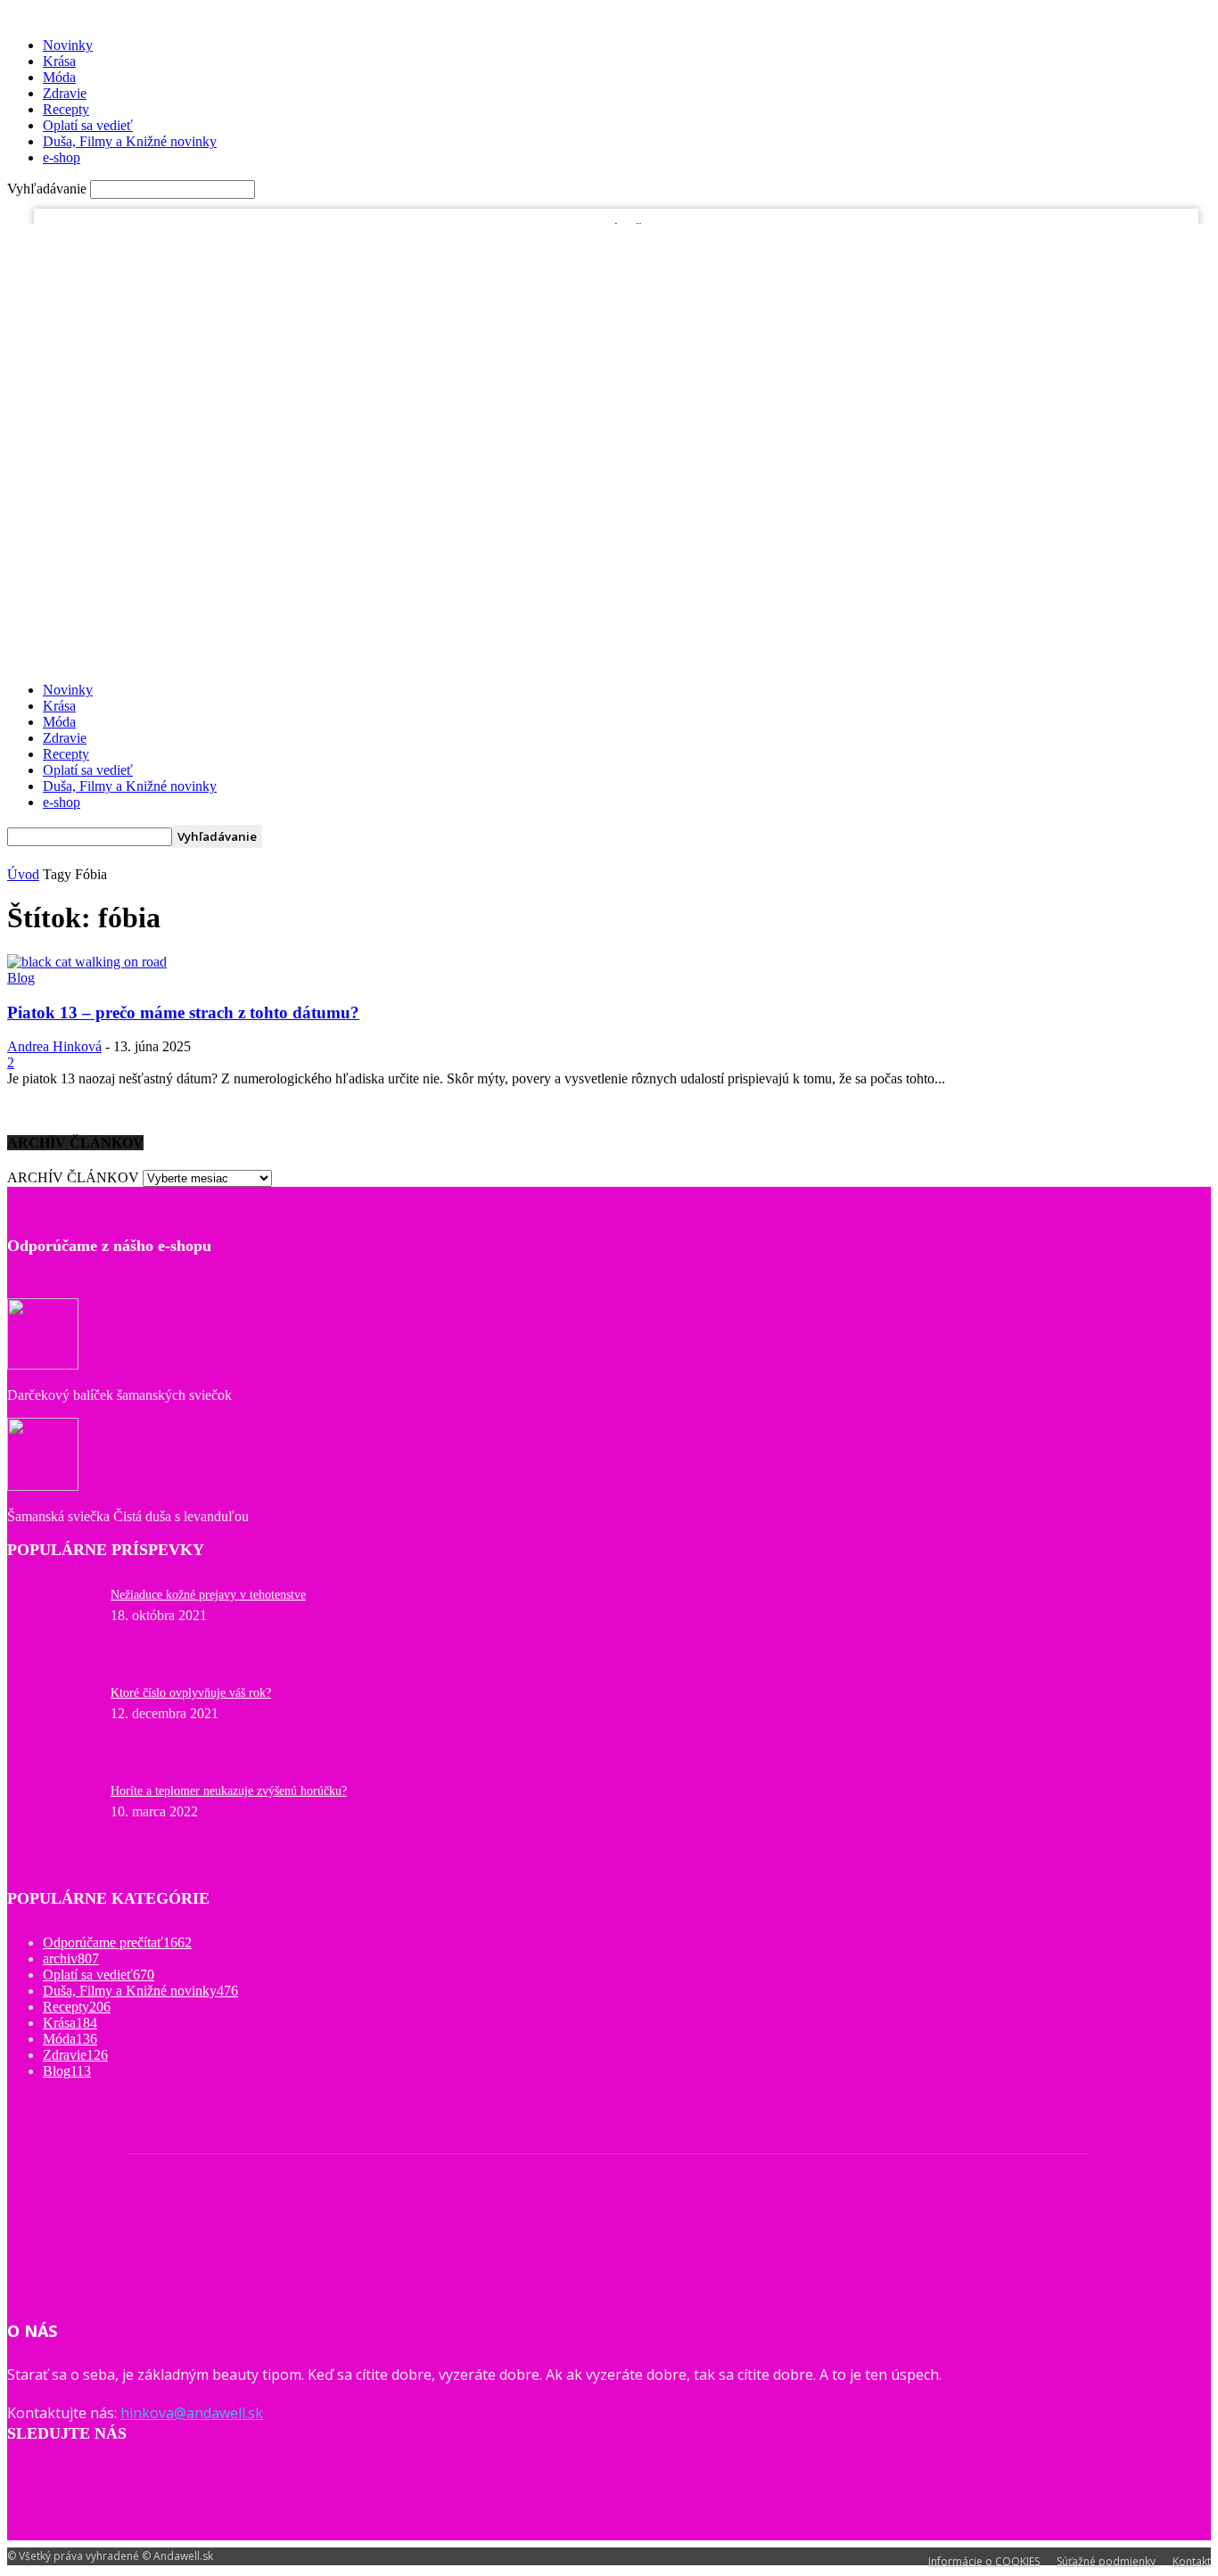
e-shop (62, 157)
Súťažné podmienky (1106, 2561)
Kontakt (1192, 2561)
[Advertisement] (609, 543)
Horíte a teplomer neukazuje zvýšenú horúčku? (229, 1791)
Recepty (66, 109)
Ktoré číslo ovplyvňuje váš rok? (191, 1693)
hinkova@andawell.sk (192, 2413)
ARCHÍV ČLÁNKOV (73, 1177)
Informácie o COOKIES (984, 2561)
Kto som (230, 236)
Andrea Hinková (54, 1046)
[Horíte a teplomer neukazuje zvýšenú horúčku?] (52, 1598)
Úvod (23, 874)
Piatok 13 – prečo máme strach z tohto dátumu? (183, 1012)
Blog (186, 236)
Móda (59, 77)
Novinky (68, 45)
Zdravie (65, 93)
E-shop (280, 236)
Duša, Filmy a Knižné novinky (130, 141)
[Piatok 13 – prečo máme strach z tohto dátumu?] (87, 962)
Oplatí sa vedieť (88, 125)
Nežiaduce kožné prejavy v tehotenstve (208, 1595)
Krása (59, 61)
